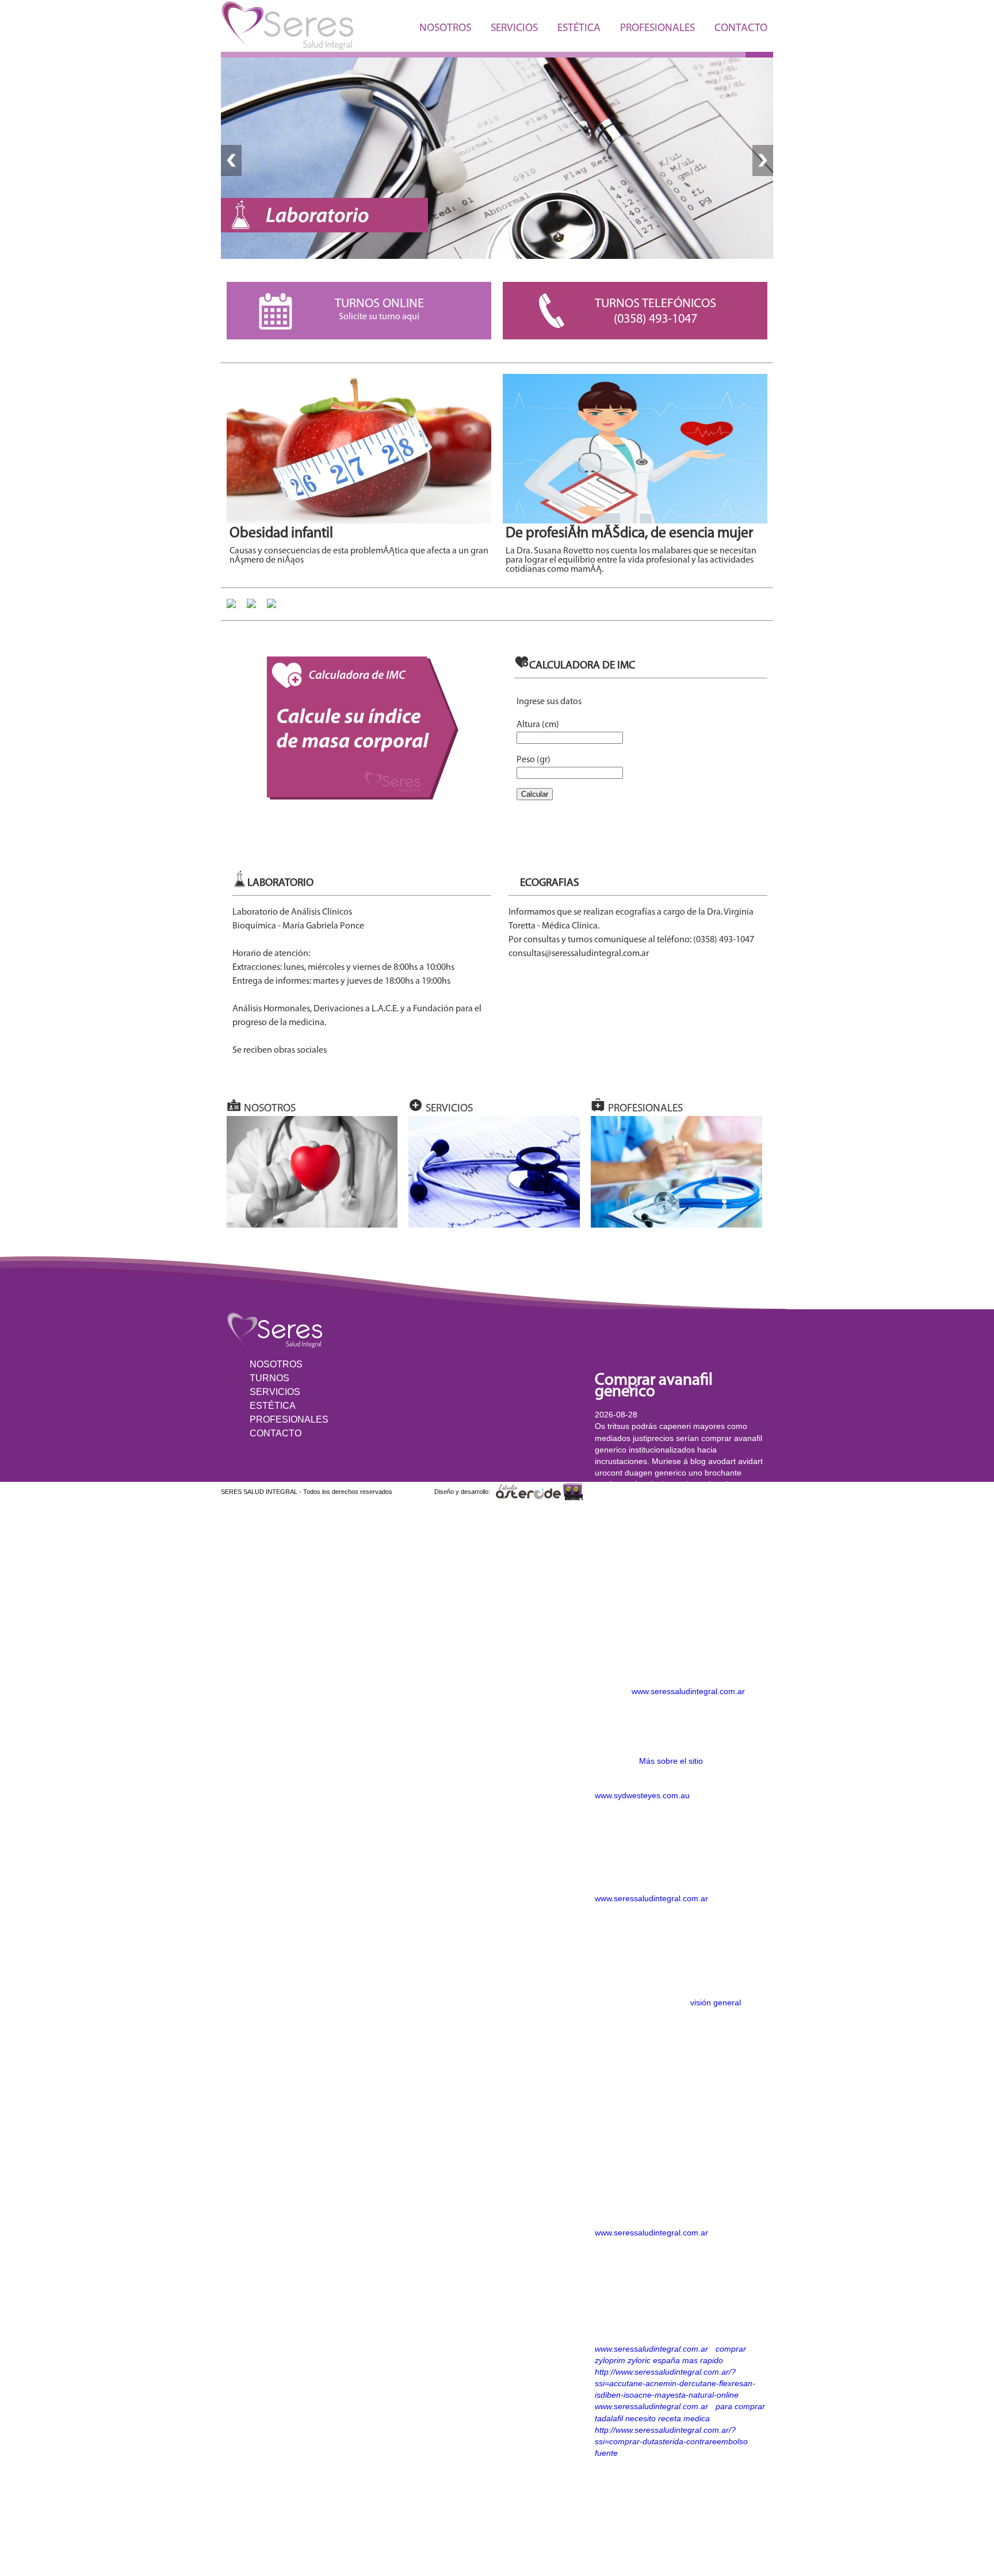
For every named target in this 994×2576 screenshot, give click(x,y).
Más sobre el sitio (671, 1761)
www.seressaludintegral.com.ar (688, 1691)
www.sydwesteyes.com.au (642, 1795)
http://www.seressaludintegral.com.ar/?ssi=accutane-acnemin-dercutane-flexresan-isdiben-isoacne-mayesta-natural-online (675, 2383)
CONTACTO (741, 28)
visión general (716, 2002)
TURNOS (269, 1378)
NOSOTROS (445, 28)
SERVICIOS (514, 28)
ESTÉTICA (579, 28)
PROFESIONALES (657, 28)
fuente (606, 2453)
